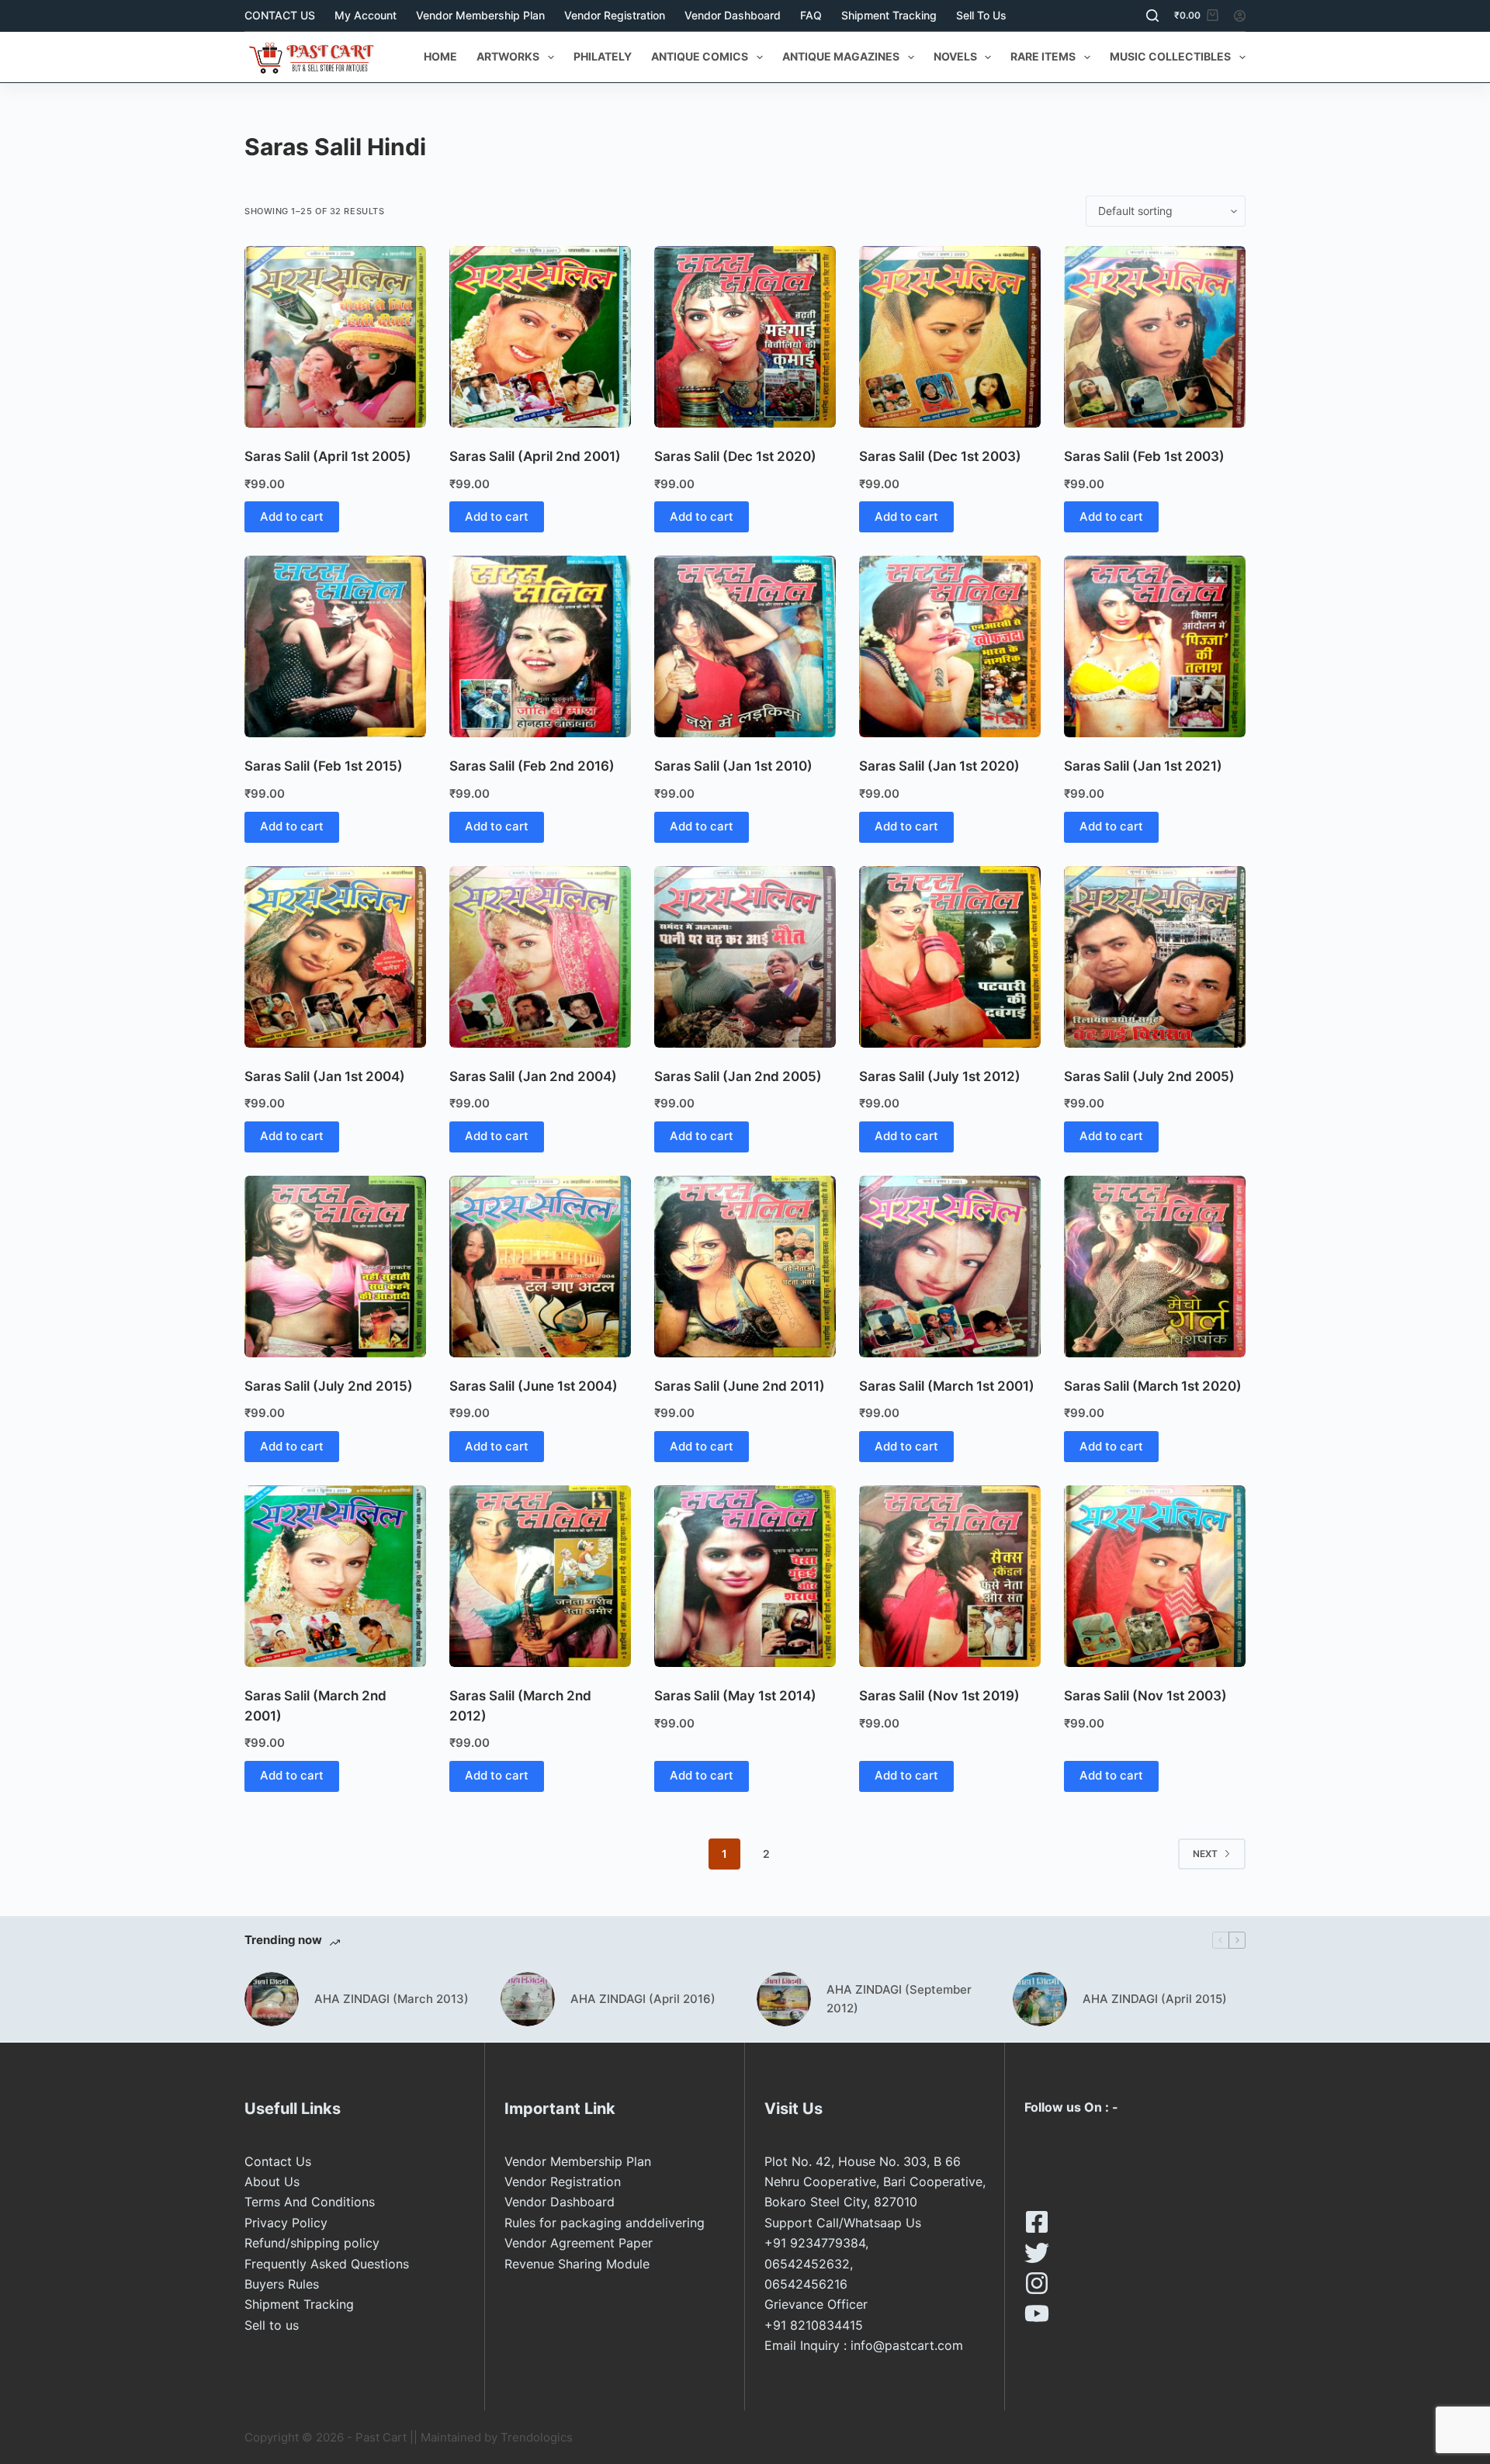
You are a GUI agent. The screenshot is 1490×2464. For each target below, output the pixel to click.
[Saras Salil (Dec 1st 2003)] (950, 337)
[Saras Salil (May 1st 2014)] (745, 1576)
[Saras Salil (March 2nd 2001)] (335, 1576)
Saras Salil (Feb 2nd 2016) (532, 766)
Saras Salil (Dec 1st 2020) (735, 456)
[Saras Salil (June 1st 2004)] (540, 1267)
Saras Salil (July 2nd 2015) (329, 1386)
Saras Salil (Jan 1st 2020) (939, 766)
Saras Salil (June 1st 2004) (534, 1386)
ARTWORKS (508, 56)
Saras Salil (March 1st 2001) (947, 1386)
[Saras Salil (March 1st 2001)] (950, 1267)
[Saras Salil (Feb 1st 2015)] (335, 646)
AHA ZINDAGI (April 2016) (643, 1999)
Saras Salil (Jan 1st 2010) (733, 766)
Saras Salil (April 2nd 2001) (535, 456)
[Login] (1240, 16)
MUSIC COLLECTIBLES (1170, 56)
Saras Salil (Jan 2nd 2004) (533, 1076)
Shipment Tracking (889, 15)
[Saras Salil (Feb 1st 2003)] (1155, 337)
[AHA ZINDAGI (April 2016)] (528, 1999)
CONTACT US (280, 15)
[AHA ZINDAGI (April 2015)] (1040, 1999)
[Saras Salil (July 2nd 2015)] (335, 1267)
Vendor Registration (615, 15)
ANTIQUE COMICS (700, 56)
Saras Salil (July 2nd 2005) (1149, 1076)
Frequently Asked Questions (327, 2264)
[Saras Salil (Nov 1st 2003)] (1155, 1576)
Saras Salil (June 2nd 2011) (740, 1386)
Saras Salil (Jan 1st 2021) (1143, 766)
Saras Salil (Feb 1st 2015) (324, 766)
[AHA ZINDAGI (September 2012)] (784, 1999)
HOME (440, 56)
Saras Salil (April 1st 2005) (328, 456)
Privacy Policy (286, 2223)
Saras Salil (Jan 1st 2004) (325, 1076)
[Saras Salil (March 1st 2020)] (1155, 1267)
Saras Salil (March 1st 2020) (1153, 1386)
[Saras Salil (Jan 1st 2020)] (950, 646)
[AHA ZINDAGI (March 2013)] (272, 1999)
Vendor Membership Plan (480, 15)
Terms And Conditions (310, 2202)
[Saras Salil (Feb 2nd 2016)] (540, 646)
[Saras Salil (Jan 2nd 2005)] (745, 957)
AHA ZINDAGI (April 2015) (1155, 1999)
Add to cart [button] (292, 516)
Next (1205, 1854)
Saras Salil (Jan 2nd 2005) (738, 1076)
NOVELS (955, 56)
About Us (272, 2182)
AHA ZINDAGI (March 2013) (392, 1999)
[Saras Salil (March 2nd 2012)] (540, 1576)
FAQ (811, 15)
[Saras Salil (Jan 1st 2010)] (745, 646)
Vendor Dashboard (733, 15)
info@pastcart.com (907, 2345)
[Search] (1152, 16)
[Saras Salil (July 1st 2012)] (950, 957)
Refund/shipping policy (312, 2243)
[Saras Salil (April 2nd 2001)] (540, 337)
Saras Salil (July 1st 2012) (940, 1076)
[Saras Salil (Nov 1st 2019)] (950, 1576)
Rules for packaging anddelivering (605, 2223)
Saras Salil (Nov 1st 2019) (939, 1696)
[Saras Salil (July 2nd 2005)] (1155, 957)
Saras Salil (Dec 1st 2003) (940, 456)
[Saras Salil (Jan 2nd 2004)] (540, 957)
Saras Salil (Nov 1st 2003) (1145, 1696)
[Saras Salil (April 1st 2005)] (335, 337)
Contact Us (278, 2161)
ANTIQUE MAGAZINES (841, 56)
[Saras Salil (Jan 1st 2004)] (335, 957)
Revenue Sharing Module (577, 2264)
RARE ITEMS (1043, 56)
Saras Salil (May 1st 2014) (735, 1696)
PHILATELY (603, 56)
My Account (366, 15)
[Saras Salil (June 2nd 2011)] (745, 1267)
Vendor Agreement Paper (579, 2243)
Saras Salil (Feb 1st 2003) (1144, 456)
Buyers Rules (282, 2284)
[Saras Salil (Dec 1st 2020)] (745, 337)
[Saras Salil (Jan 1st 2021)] (1155, 646)
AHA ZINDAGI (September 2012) (899, 1999)
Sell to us (981, 15)
